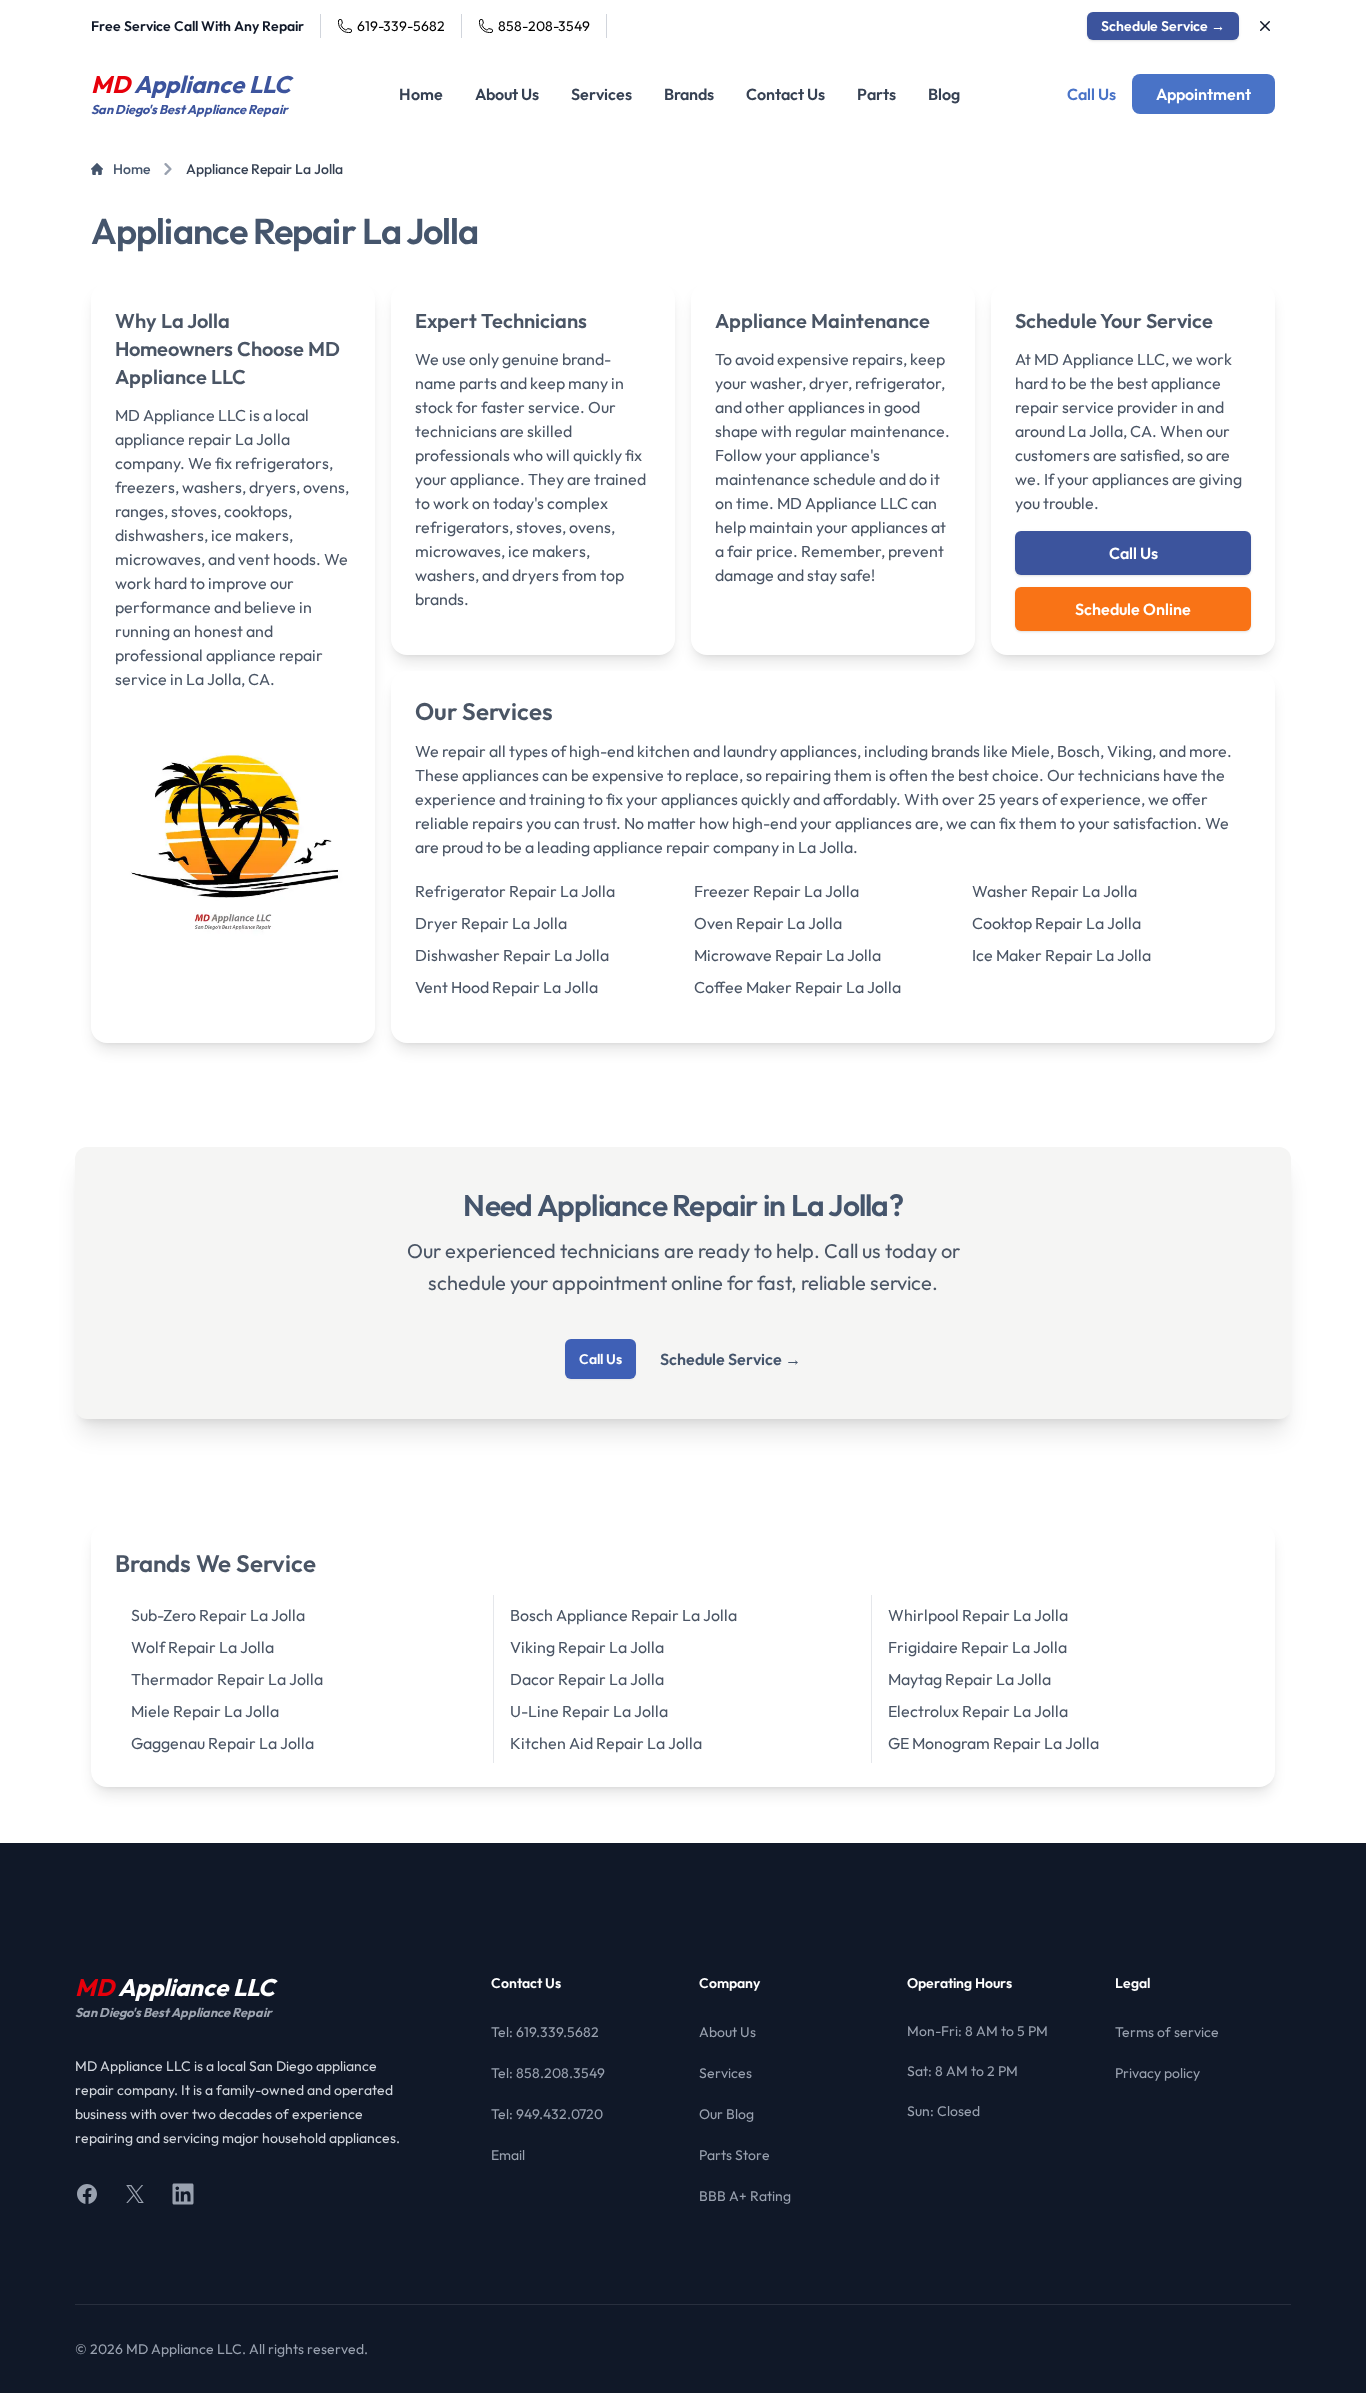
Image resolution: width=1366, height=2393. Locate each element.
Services (601, 94)
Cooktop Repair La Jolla (1056, 923)
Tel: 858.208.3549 (548, 2073)
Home (421, 94)
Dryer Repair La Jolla (491, 923)
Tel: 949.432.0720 (547, 2114)
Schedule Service (1163, 26)
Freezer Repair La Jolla (776, 891)
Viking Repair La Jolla (587, 1647)
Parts (876, 94)
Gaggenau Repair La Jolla (222, 1743)
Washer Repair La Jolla (1054, 891)
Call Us (1091, 94)
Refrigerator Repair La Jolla (515, 891)
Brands (689, 94)
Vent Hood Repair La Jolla (506, 987)
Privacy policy (1157, 2073)
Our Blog (726, 2114)
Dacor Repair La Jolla (587, 1679)
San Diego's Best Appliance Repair (173, 2012)
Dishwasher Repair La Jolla (512, 955)
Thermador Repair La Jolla (227, 1679)
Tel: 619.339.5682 (545, 2032)
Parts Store (734, 2155)
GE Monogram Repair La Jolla (993, 1743)
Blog (944, 94)
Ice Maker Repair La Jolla (1061, 955)
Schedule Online (1133, 609)
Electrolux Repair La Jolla (978, 1711)
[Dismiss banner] (1265, 26)
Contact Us (785, 94)
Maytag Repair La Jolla (969, 1679)
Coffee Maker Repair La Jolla (797, 987)
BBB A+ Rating (745, 2196)
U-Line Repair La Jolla (589, 1711)
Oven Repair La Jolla (768, 923)
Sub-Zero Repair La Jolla (218, 1615)
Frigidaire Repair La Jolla (977, 1647)
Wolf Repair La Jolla (202, 1647)
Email (508, 2155)
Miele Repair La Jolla (205, 1711)
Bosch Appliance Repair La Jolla (623, 1615)
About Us (507, 94)
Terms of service (1167, 2032)
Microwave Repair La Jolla (787, 955)
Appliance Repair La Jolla (264, 169)
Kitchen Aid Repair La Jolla (606, 1743)
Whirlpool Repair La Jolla (978, 1615)
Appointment (1203, 94)
